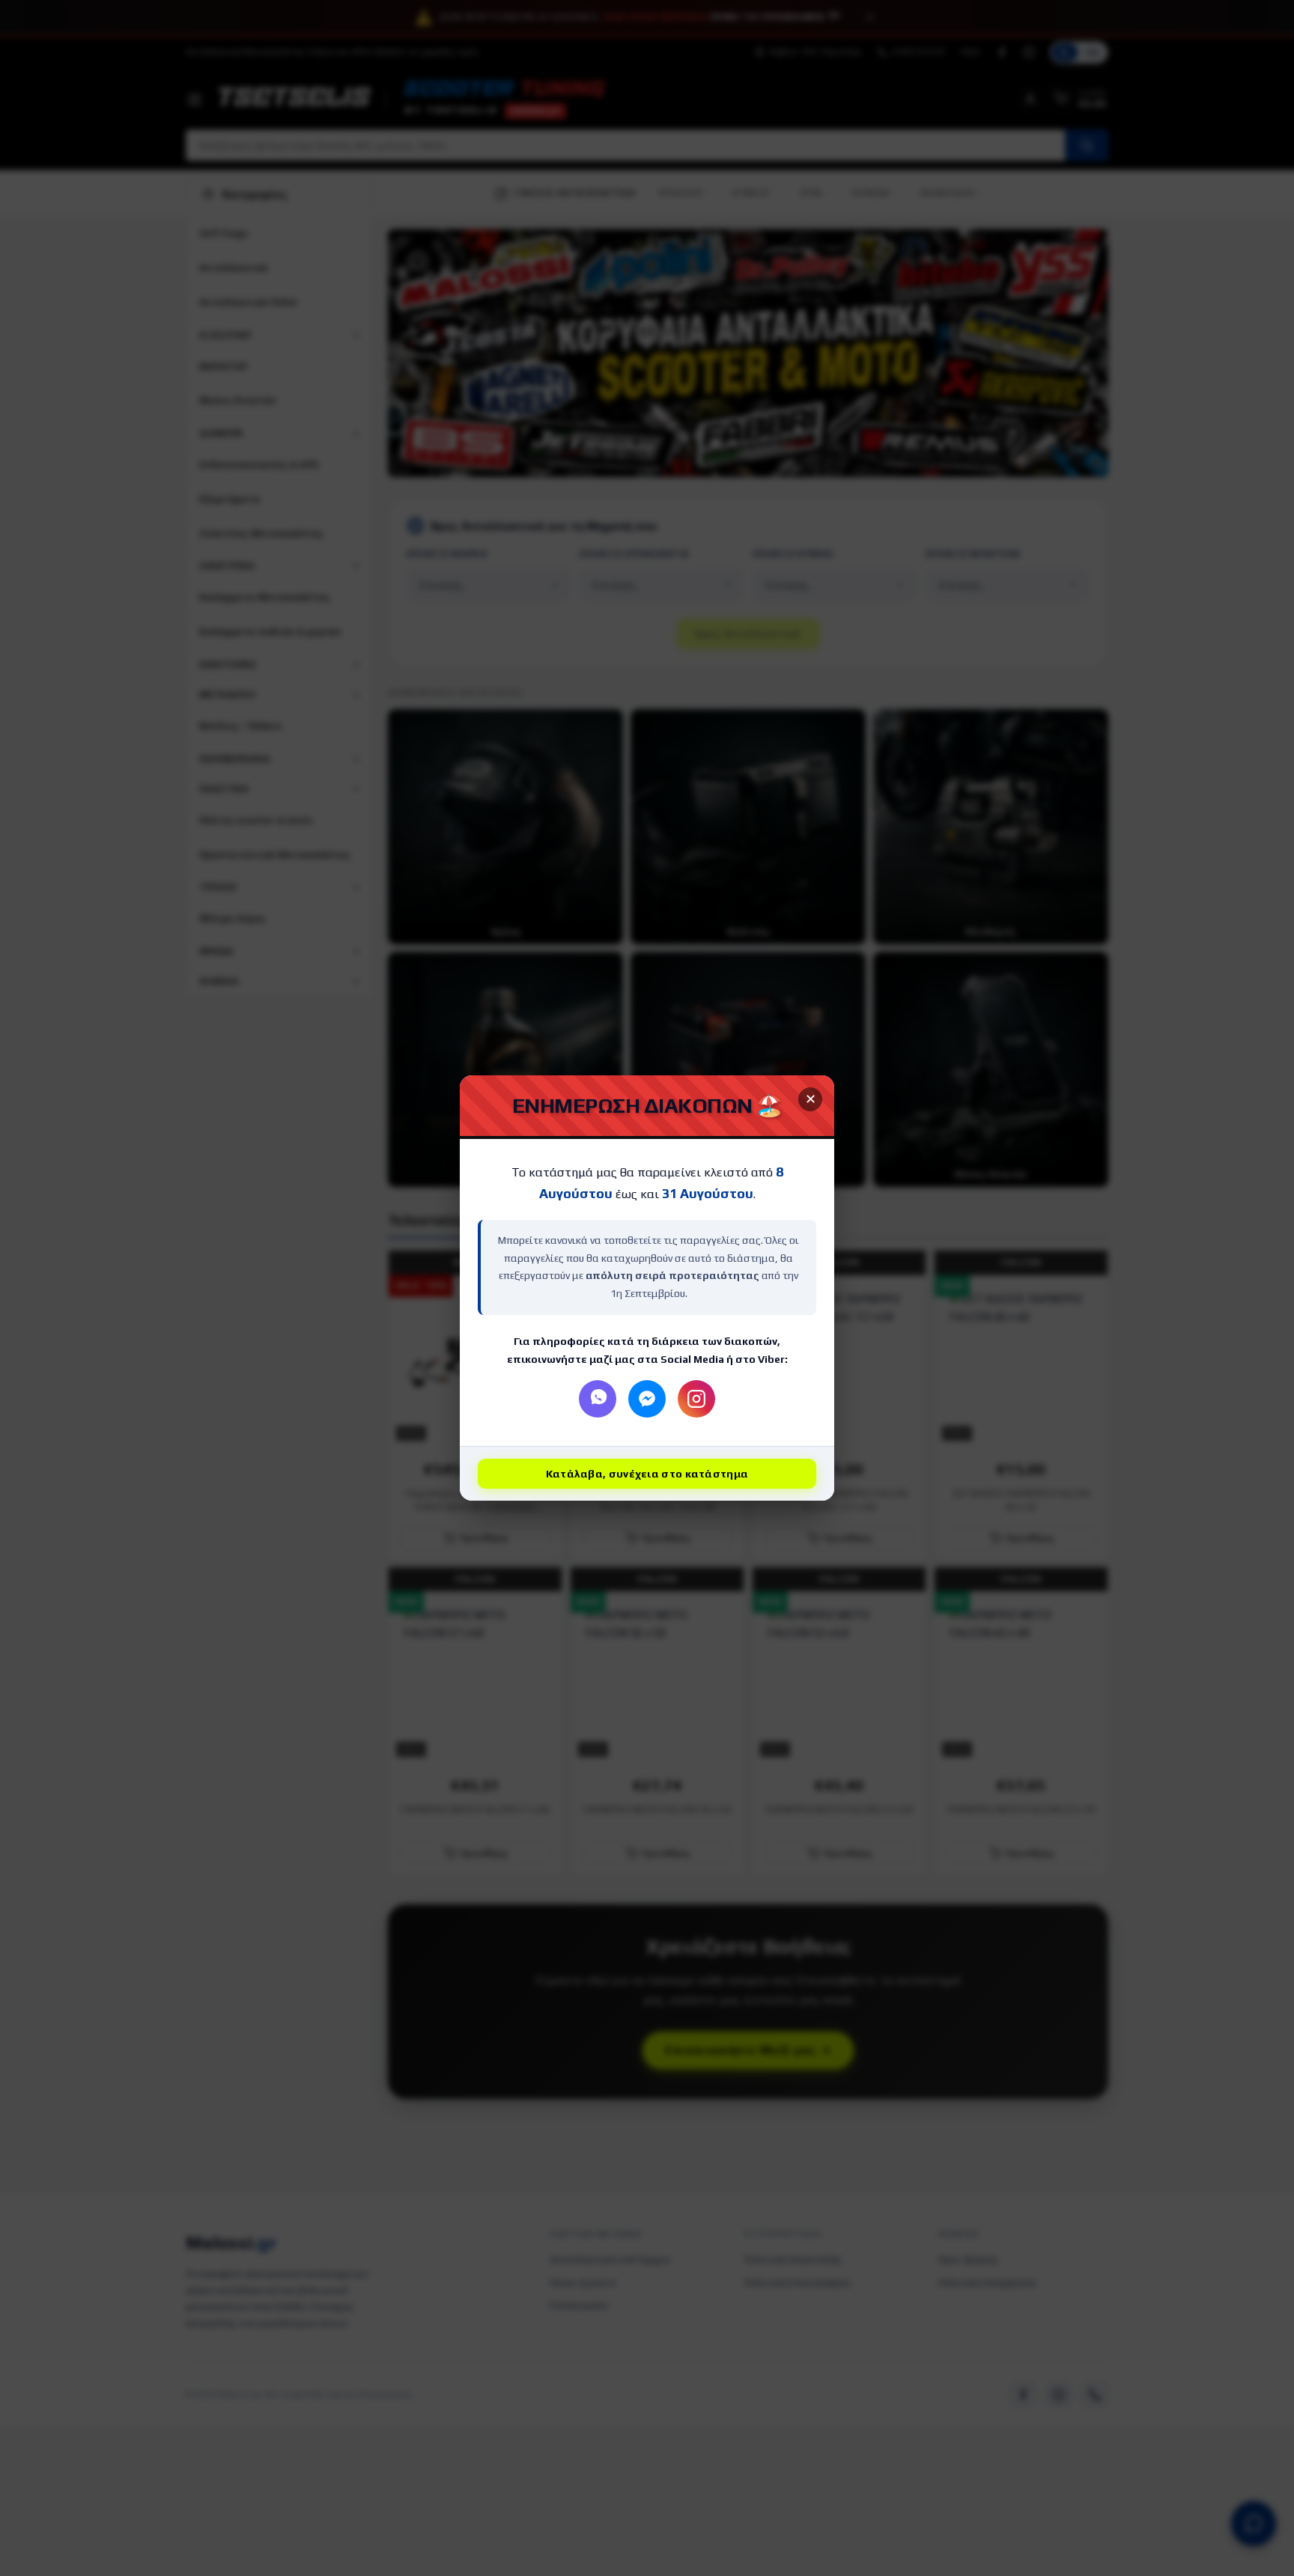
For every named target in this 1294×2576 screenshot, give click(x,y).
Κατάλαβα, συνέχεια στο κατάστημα (647, 1474)
